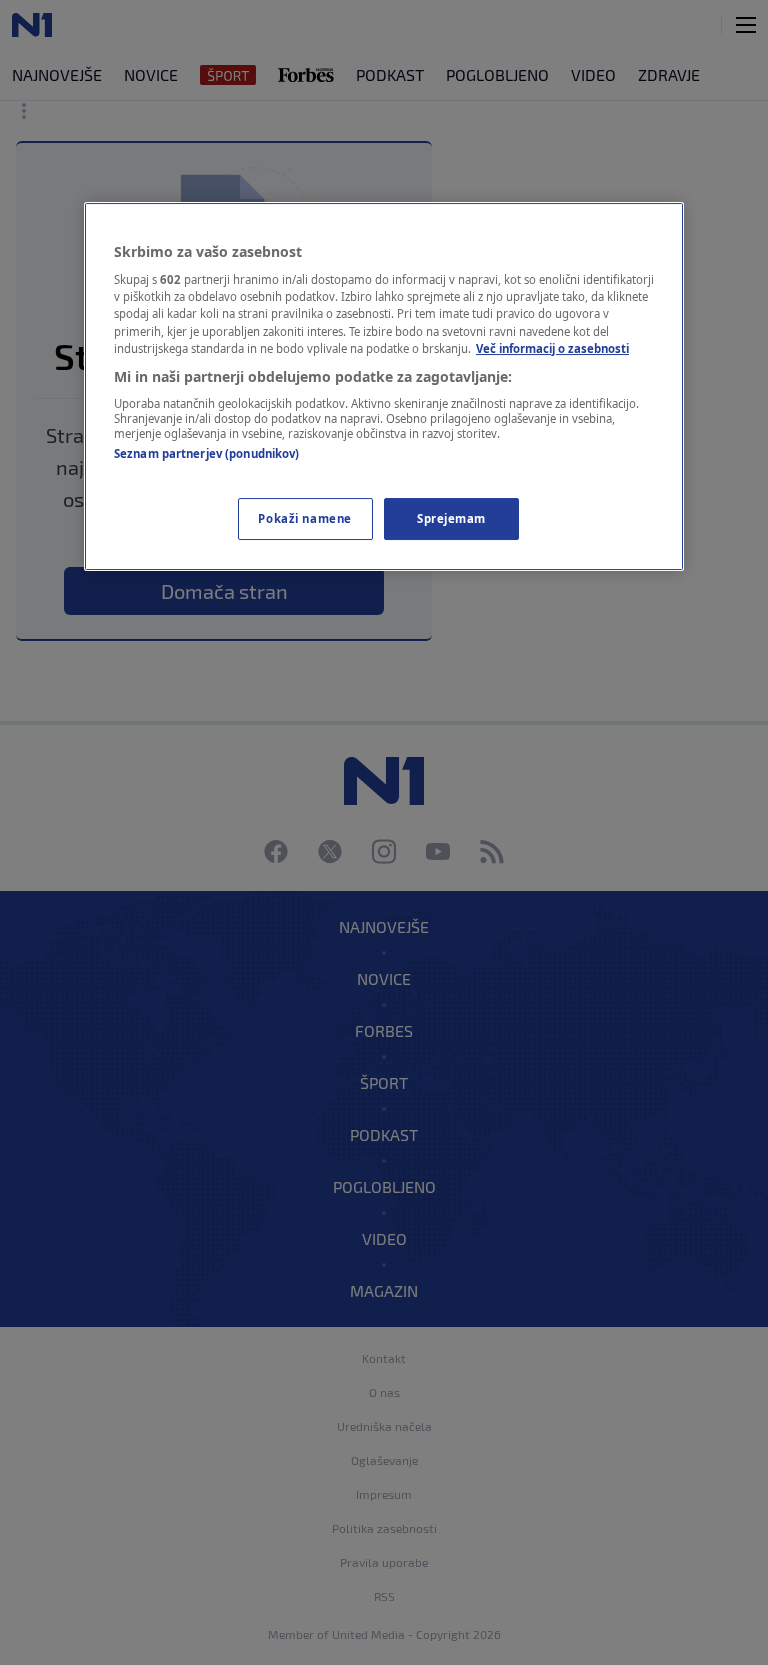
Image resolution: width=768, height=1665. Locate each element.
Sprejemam (451, 518)
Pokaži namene (304, 518)
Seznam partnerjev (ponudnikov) (206, 453)
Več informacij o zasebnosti (552, 348)
